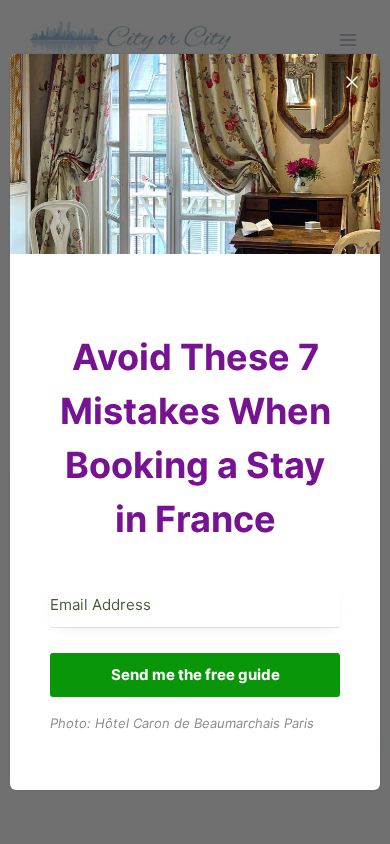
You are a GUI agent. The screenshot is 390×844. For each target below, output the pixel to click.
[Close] (352, 82)
